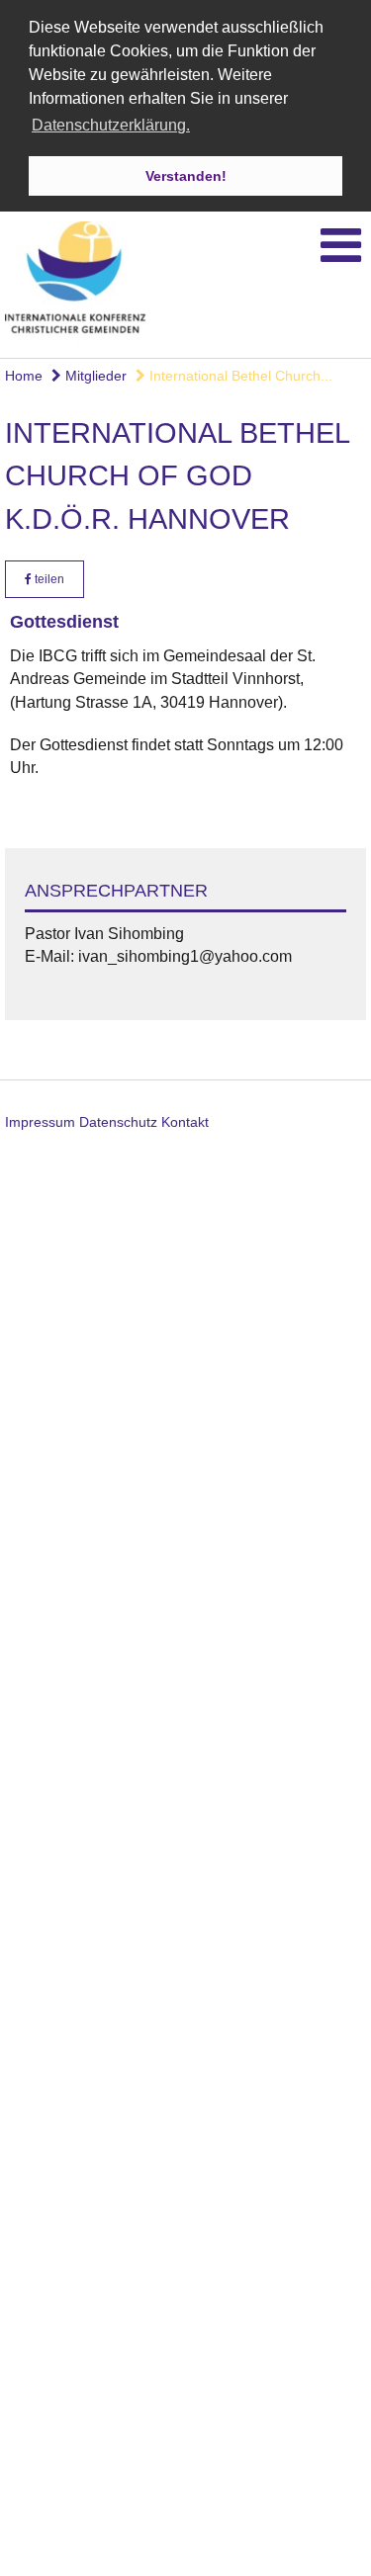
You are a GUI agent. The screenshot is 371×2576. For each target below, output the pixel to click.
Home (24, 376)
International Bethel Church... (239, 376)
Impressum (40, 1122)
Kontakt (185, 1122)
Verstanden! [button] (186, 176)
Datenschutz (118, 1122)
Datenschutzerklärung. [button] (111, 125)
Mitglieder (94, 376)
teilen (48, 579)
